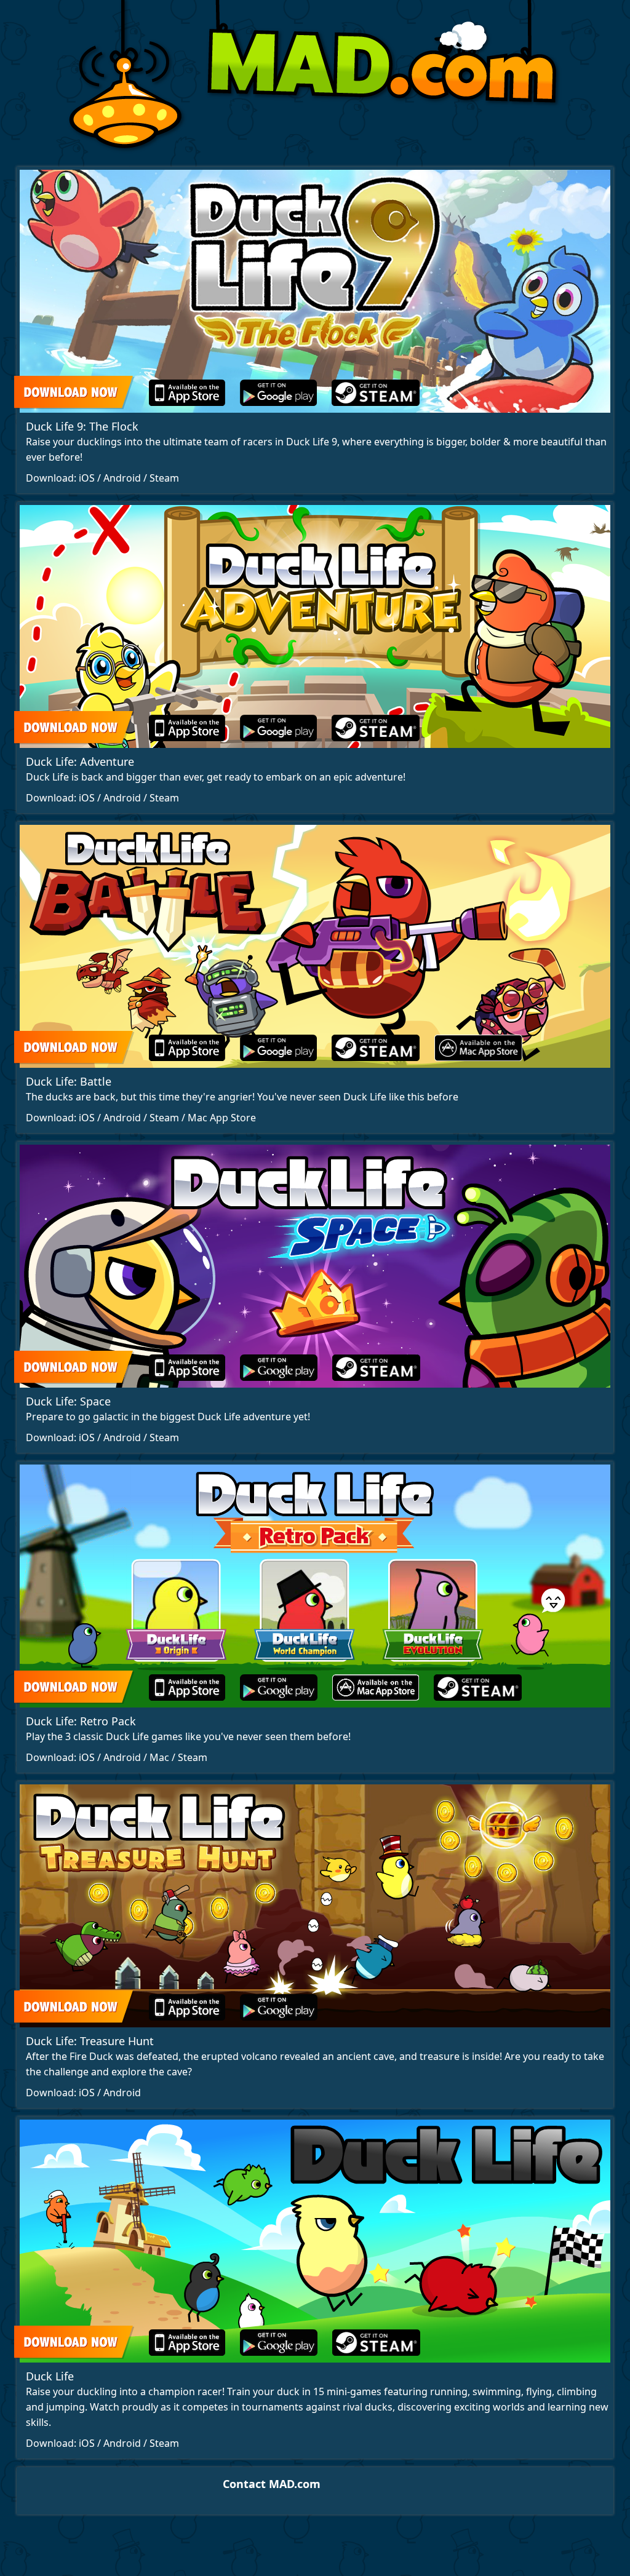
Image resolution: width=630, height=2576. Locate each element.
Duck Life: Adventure (80, 761)
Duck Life (50, 2376)
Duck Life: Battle (69, 1081)
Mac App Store (222, 1118)
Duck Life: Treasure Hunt (90, 2041)
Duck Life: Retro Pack (81, 1721)
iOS (87, 478)
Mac (159, 1757)
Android (122, 478)
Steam (164, 478)
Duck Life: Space (68, 1401)
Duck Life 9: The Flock (82, 426)
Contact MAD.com (272, 2484)
